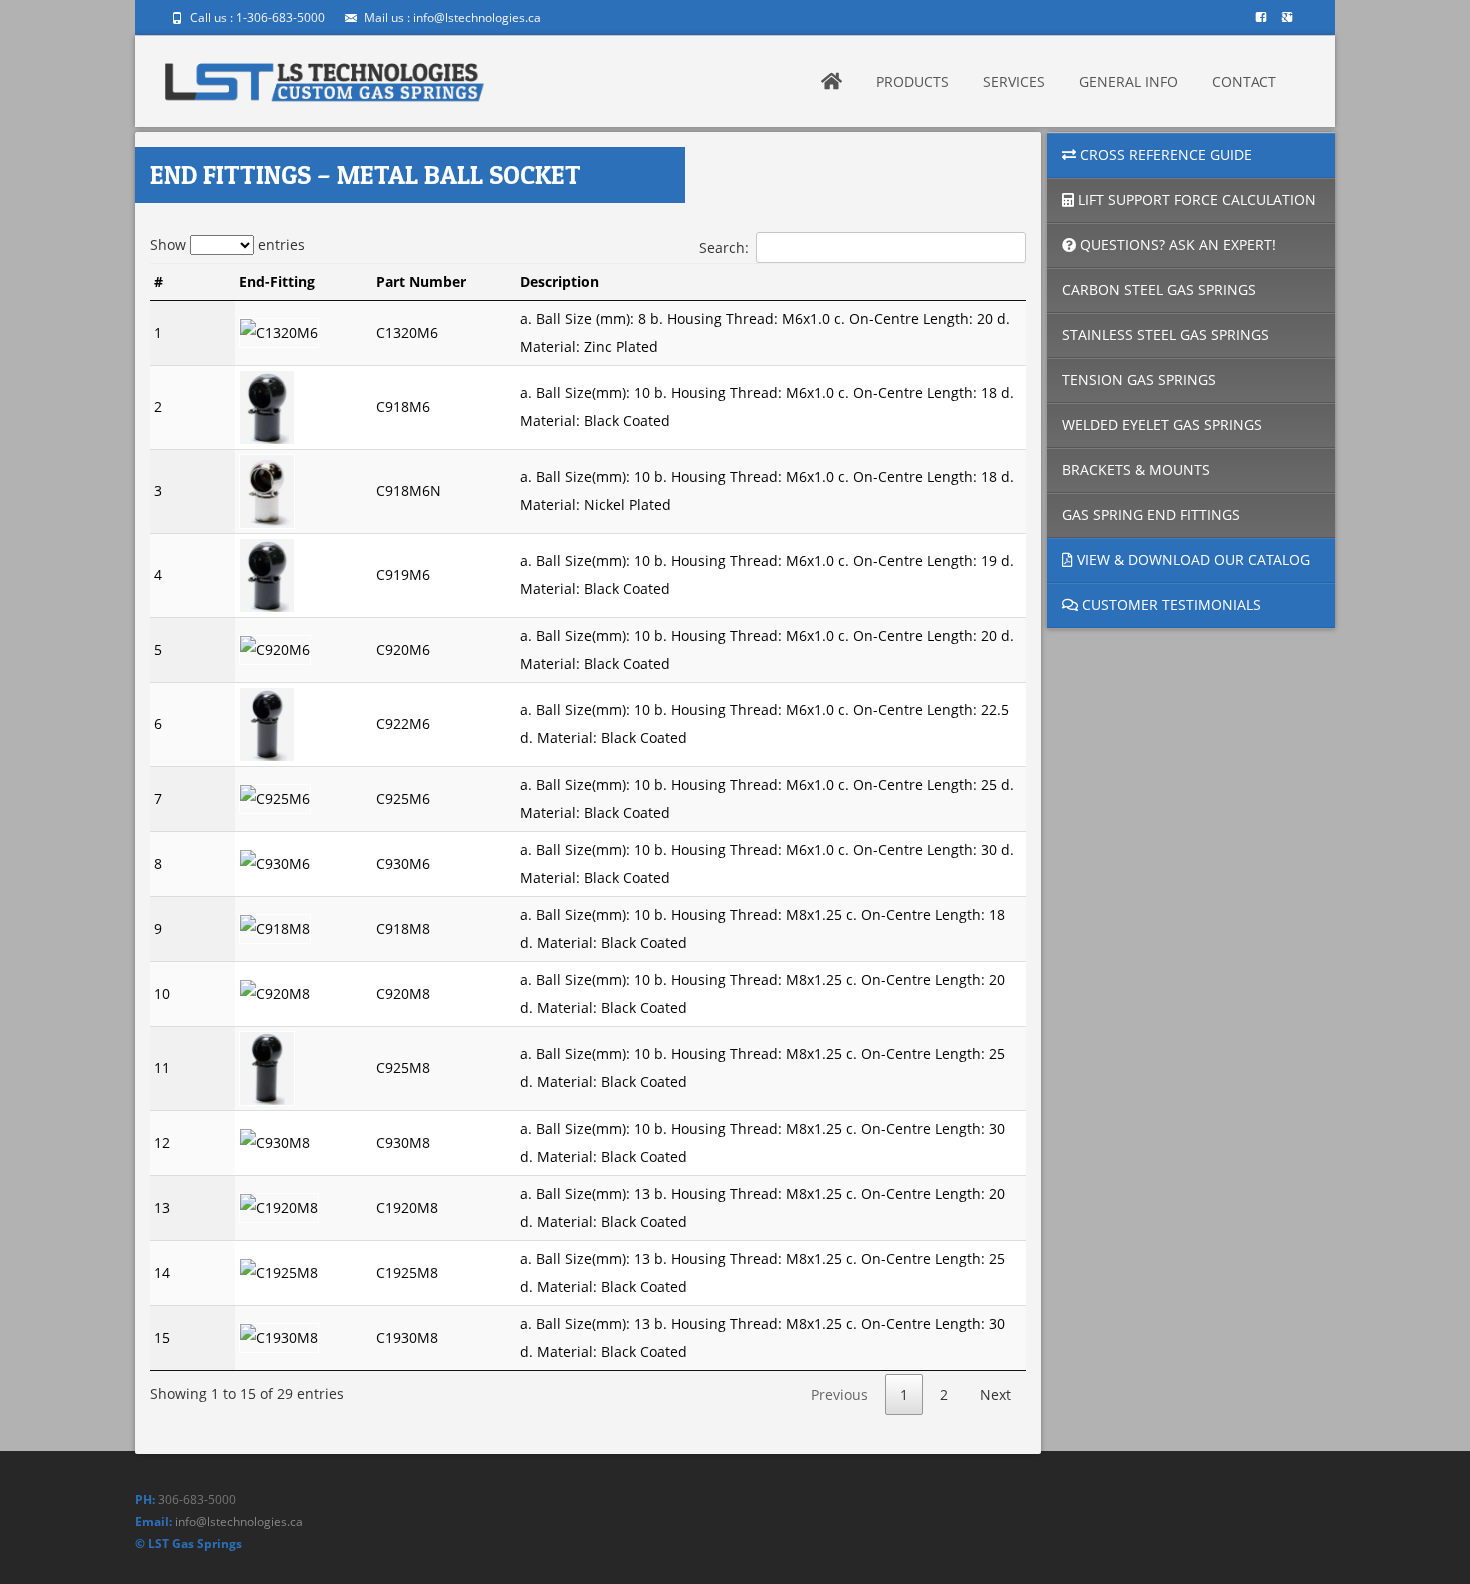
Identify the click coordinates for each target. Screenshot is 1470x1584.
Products (912, 81)
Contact (1244, 81)
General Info (1128, 81)
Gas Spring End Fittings (1151, 514)
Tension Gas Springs (1139, 379)
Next (995, 1394)
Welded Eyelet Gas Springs (1162, 424)
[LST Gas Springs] (325, 76)
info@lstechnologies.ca (239, 1521)
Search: (724, 247)
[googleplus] (1287, 24)
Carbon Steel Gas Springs (1159, 289)
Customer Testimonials (1169, 604)
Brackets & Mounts (1136, 469)
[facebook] (1261, 24)
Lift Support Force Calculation (1195, 199)
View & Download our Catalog (1191, 559)
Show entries (227, 244)
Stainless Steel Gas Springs (1165, 334)
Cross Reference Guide (1164, 154)
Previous (839, 1394)
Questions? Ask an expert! (1176, 244)
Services (1014, 81)
